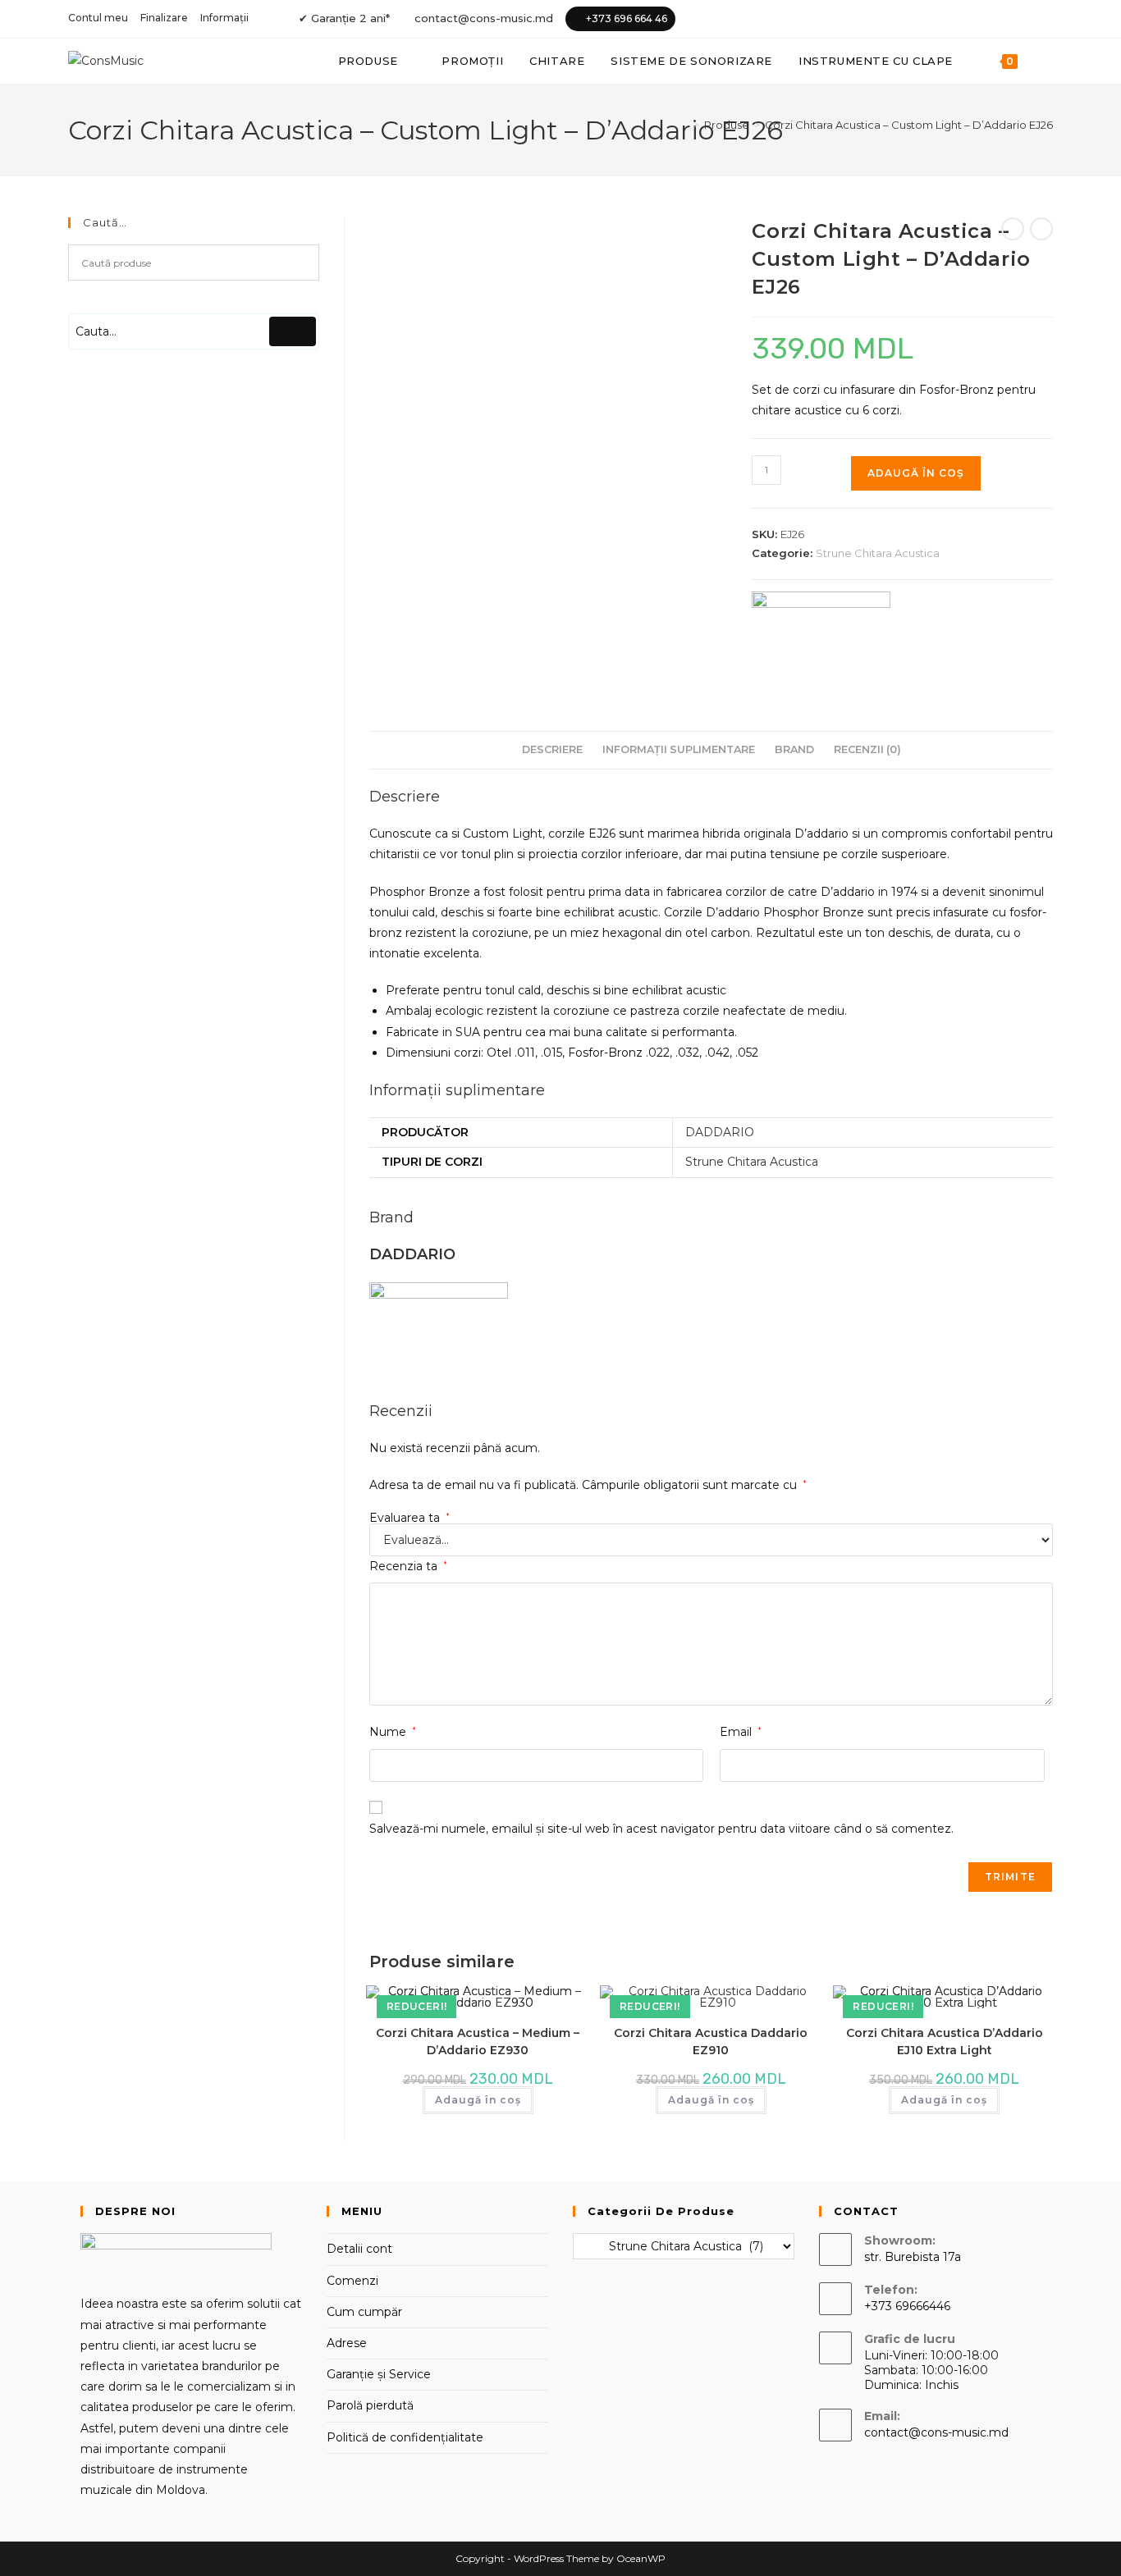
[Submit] (293, 331)
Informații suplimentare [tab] (679, 749)
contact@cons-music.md (484, 18)
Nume (393, 1732)
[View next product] (1041, 229)
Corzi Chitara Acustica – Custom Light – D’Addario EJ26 (909, 125)
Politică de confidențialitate (405, 2437)
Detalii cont (359, 2249)
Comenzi (352, 2281)
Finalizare (164, 18)
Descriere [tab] (552, 749)
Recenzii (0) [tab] (867, 749)
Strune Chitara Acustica (878, 553)
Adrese (347, 2343)
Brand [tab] (794, 749)
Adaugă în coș (916, 473)
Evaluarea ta (410, 1518)
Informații (224, 18)
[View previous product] (1013, 229)
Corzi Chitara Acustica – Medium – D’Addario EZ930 (478, 2042)
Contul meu (98, 18)
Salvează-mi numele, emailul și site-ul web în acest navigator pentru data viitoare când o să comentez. (661, 1829)
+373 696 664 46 (627, 18)
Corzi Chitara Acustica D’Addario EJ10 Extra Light (945, 2042)
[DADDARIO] (821, 634)
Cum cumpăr (364, 2312)
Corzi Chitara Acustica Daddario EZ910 (711, 2042)
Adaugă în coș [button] (478, 2100)
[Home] (684, 125)
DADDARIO (720, 1132)
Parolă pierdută (370, 2405)
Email (741, 1732)
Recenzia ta (408, 1566)
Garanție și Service (379, 2374)
